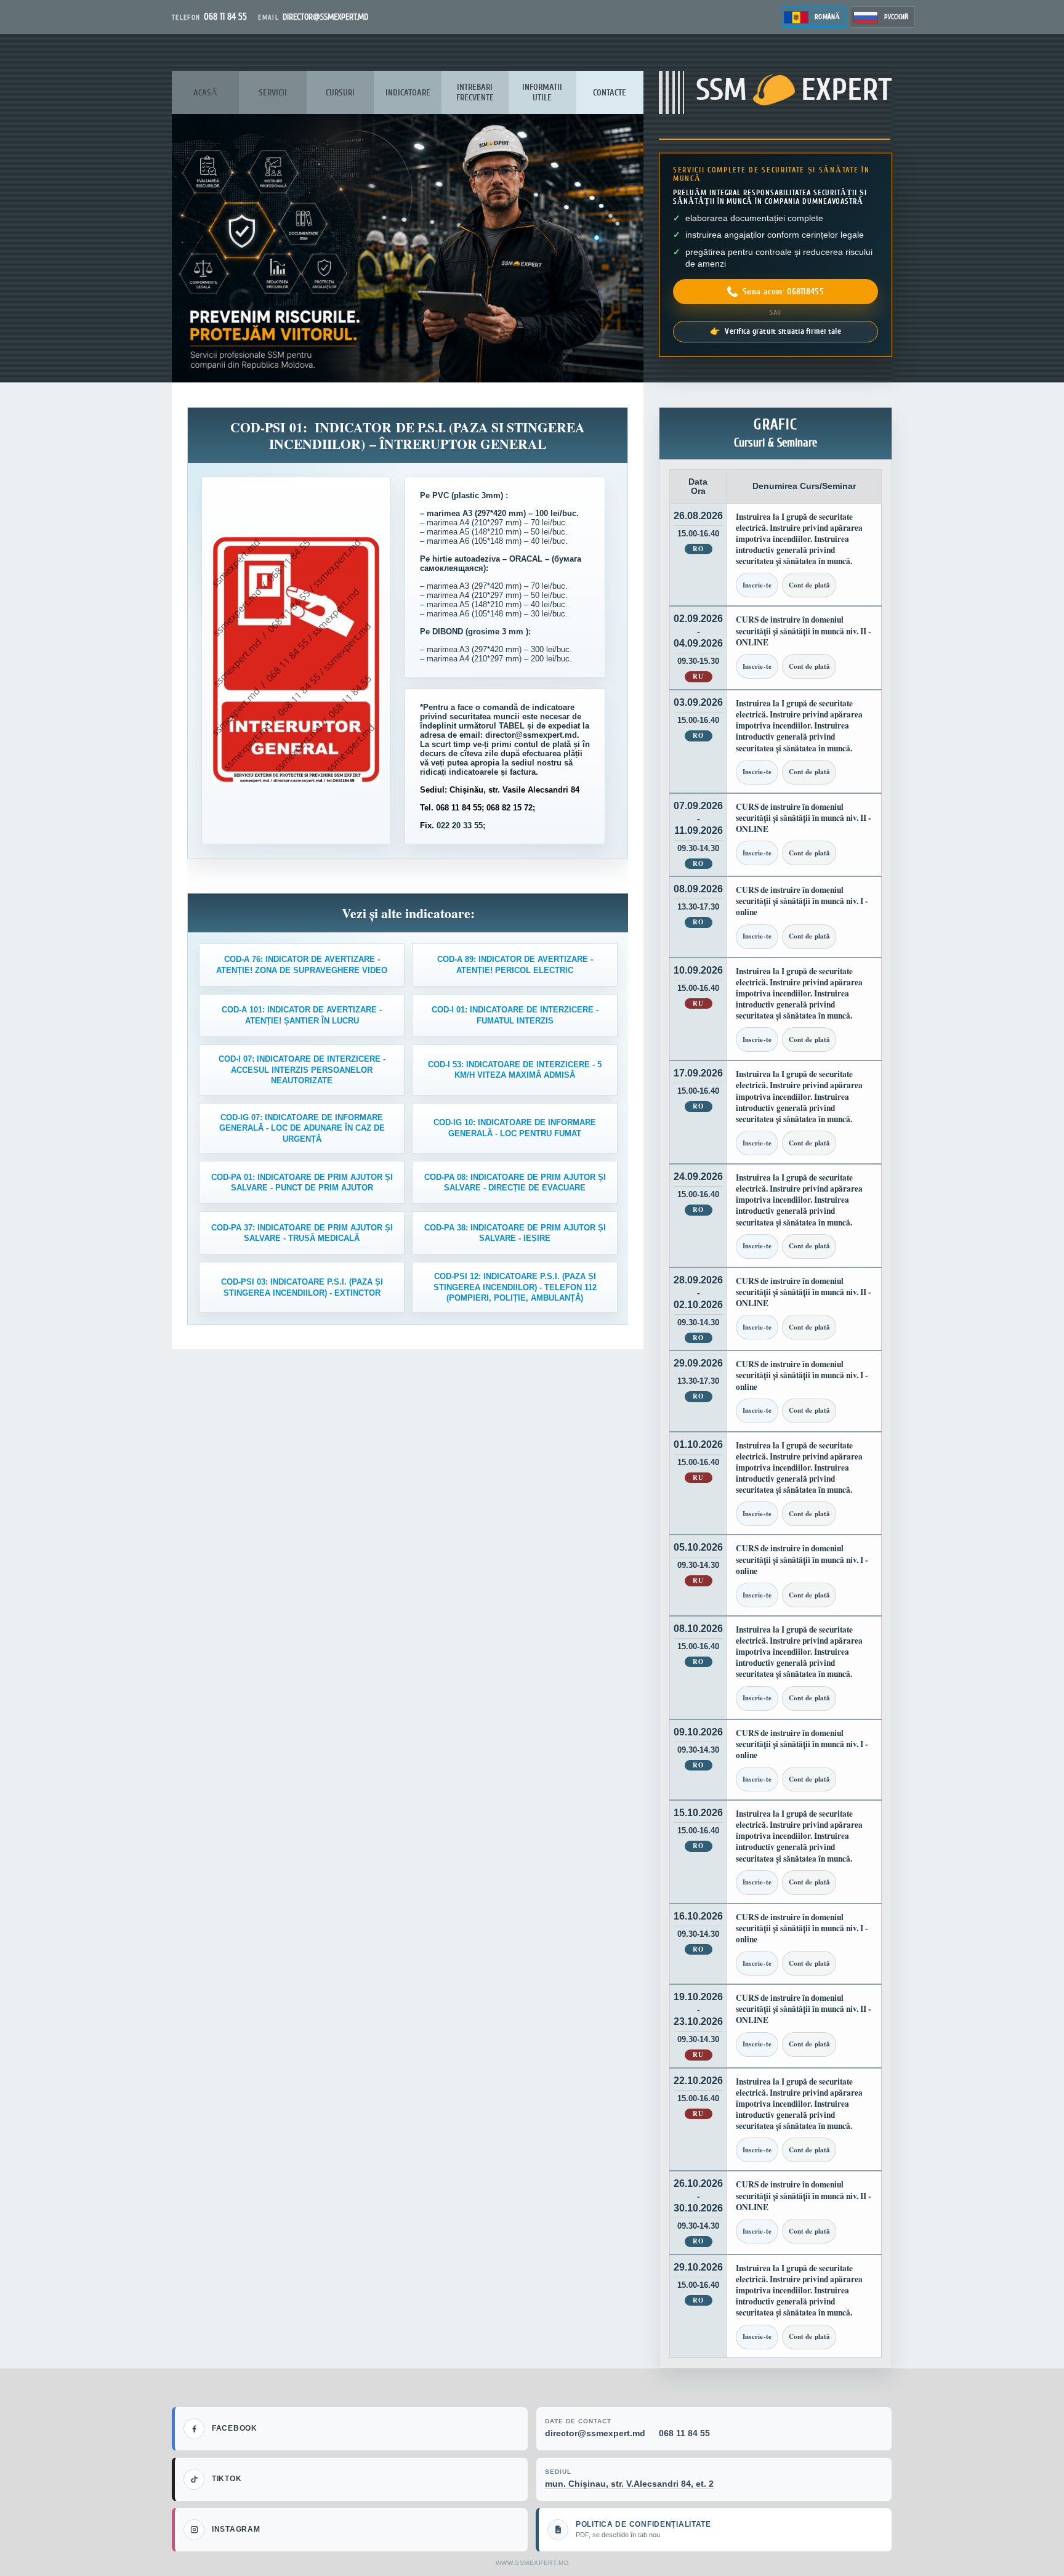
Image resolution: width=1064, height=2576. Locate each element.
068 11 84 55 (684, 2433)
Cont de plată (809, 585)
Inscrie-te (757, 585)
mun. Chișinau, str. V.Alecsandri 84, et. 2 (629, 2484)
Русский (896, 17)
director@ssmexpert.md (595, 2433)
